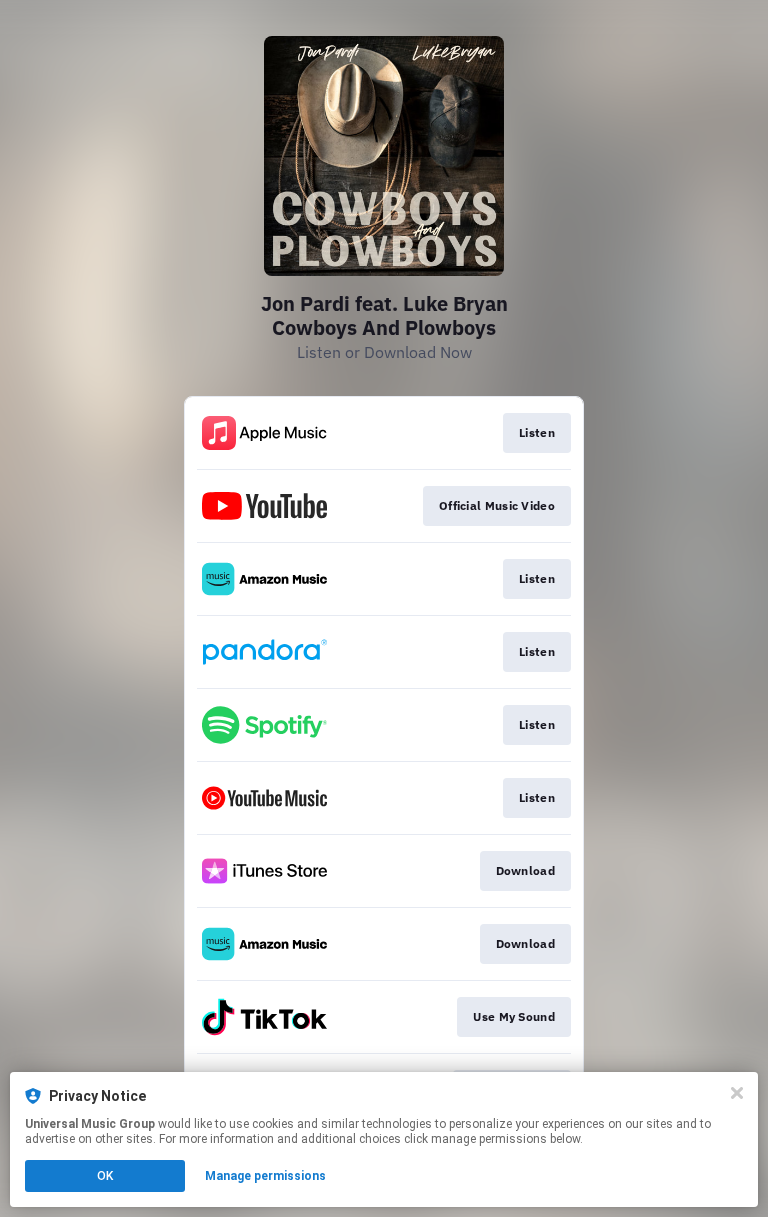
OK (105, 1176)
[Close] (737, 1093)
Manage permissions (265, 1176)
